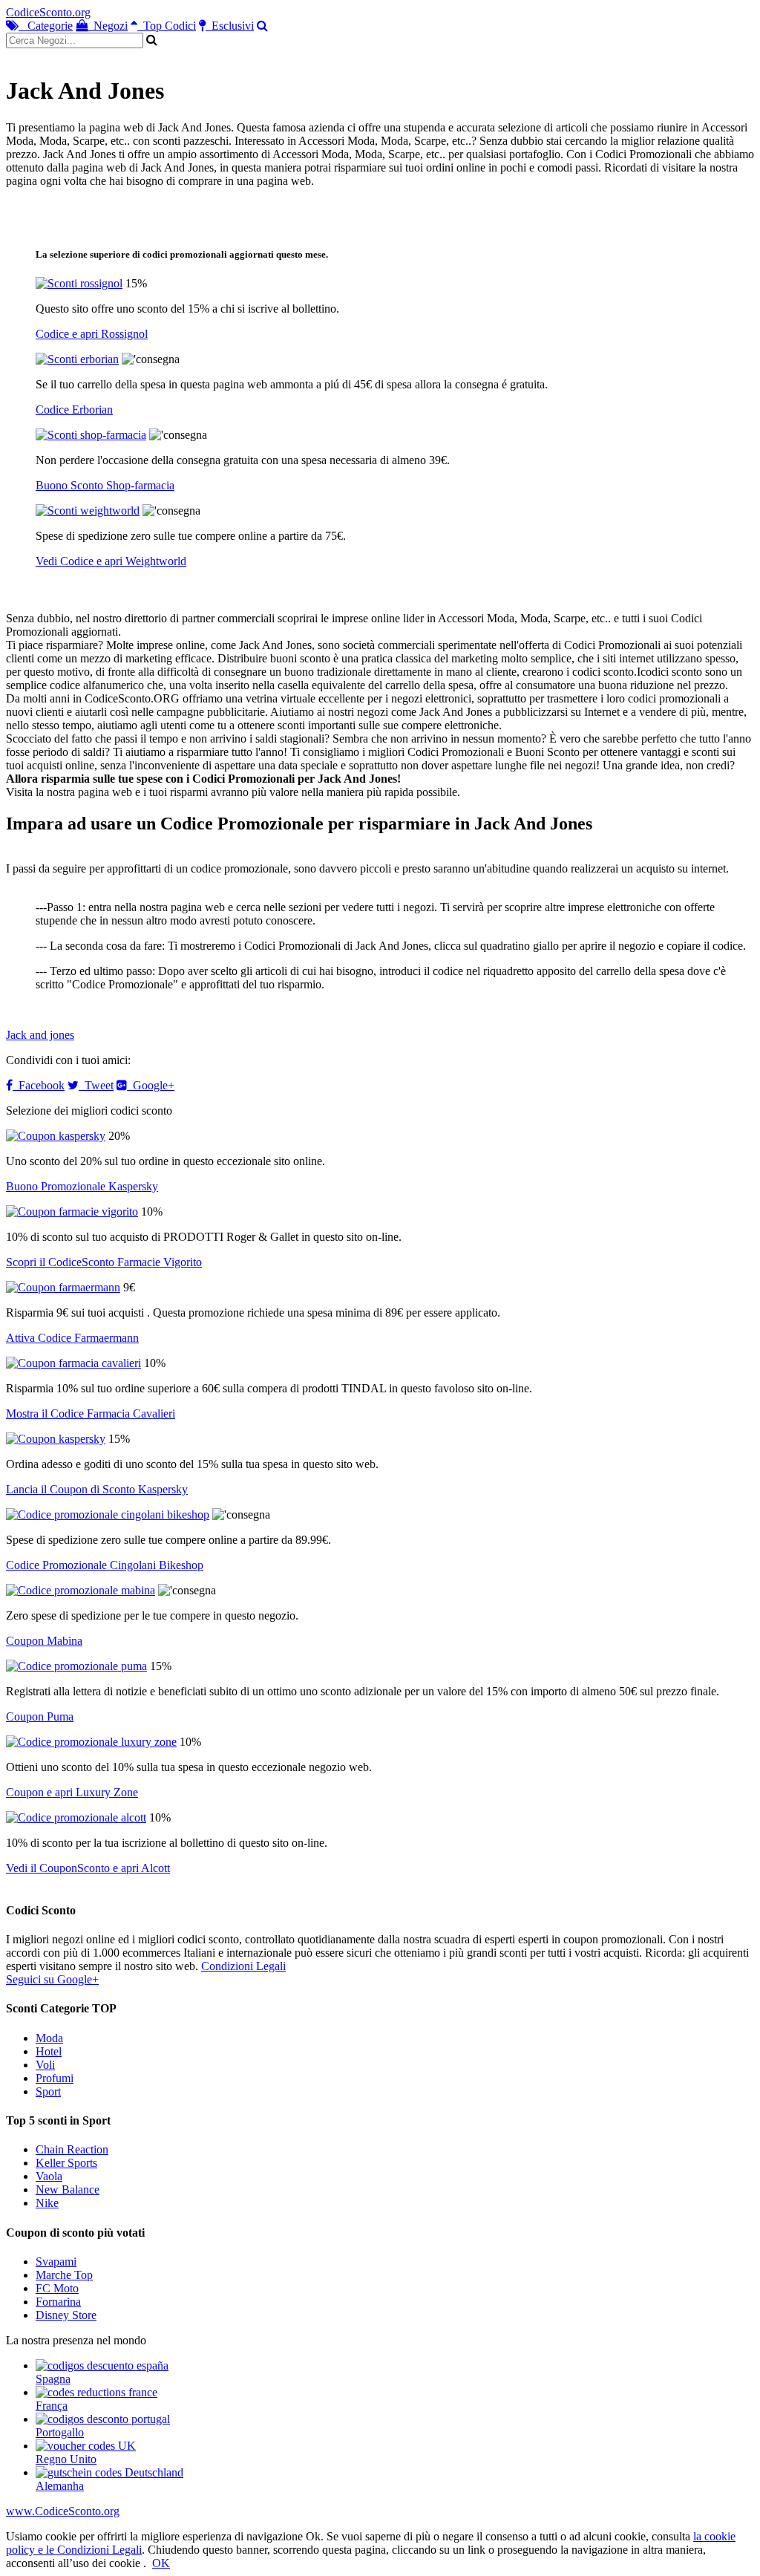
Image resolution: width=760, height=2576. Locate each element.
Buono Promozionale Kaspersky (82, 1186)
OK (161, 2563)
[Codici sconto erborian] (77, 359)
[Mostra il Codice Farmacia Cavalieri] (73, 1363)
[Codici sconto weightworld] (88, 511)
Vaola (49, 2176)
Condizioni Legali (243, 1966)
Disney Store (66, 2315)
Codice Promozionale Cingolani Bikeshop (105, 1565)
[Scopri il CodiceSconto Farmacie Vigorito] (72, 1212)
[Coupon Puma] (76, 1666)
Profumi (55, 2078)
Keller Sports (66, 2163)
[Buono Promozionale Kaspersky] (56, 1136)
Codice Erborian (74, 410)
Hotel (49, 2051)
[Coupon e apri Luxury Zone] (91, 1742)
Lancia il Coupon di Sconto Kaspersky (97, 1489)
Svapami (56, 2262)
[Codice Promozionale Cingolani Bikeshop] (108, 1514)
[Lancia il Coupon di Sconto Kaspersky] (56, 1439)
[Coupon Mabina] (81, 1590)
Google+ (151, 1085)
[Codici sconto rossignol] (79, 283)
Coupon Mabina (44, 1641)
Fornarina (58, 2302)
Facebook (39, 1085)
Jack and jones (40, 1035)
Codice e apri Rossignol (92, 334)
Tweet (96, 1085)
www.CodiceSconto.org (63, 2511)
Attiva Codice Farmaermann (72, 1338)
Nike (47, 2203)
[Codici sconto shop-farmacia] (91, 435)
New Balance (68, 2189)
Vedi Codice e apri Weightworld (111, 561)
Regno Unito (66, 2459)
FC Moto (57, 2288)
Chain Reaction (72, 2149)
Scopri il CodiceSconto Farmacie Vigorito (104, 1262)
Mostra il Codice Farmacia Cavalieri (91, 1413)
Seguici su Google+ (52, 1979)
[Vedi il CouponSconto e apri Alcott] (76, 1817)
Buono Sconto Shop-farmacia (105, 485)
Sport (48, 2091)
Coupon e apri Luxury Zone (72, 1792)
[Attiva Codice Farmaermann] (63, 1287)
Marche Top (64, 2275)
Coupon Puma (40, 1716)
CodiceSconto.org (48, 12)
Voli (45, 2065)
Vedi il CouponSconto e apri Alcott (88, 1868)
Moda (49, 2038)
